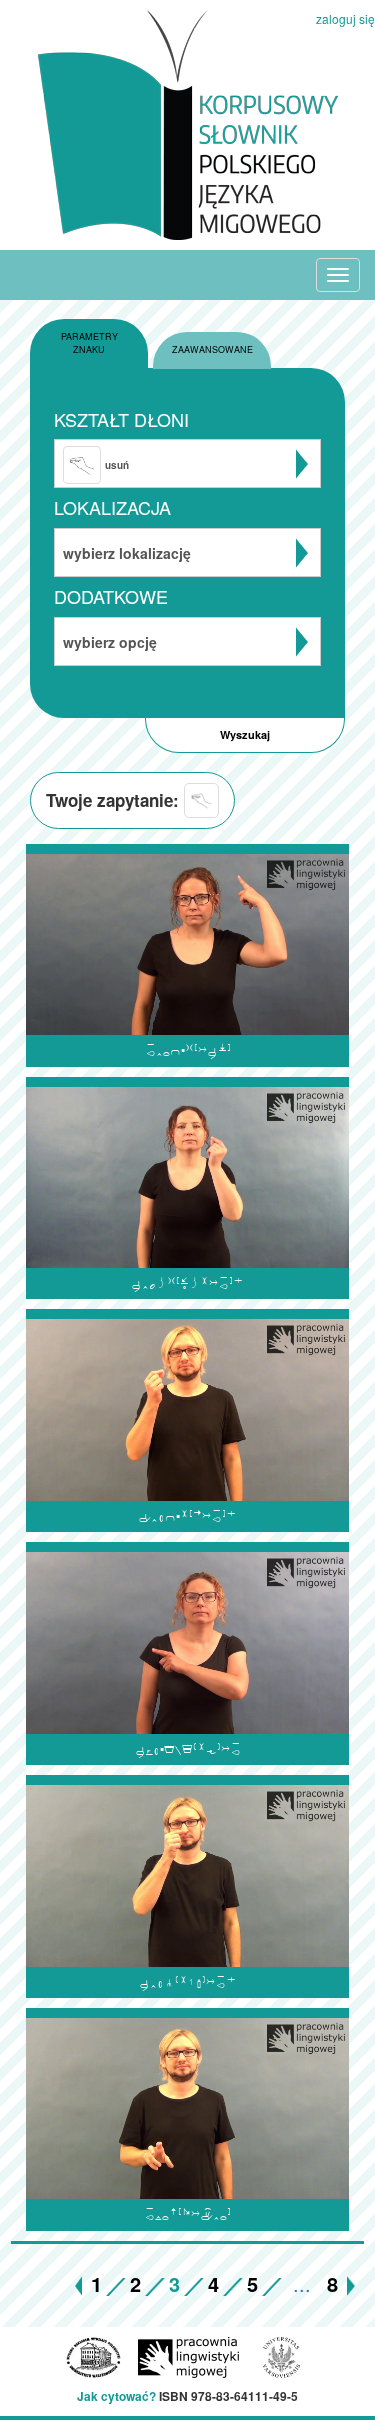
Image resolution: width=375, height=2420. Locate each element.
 (188, 1050)
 (187, 1283)
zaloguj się (345, 18)
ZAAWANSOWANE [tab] (212, 349)
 (187, 2214)
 (188, 1982)
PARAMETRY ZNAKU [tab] (89, 343)
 (187, 1516)
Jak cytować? (116, 2396)
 (188, 1749)
